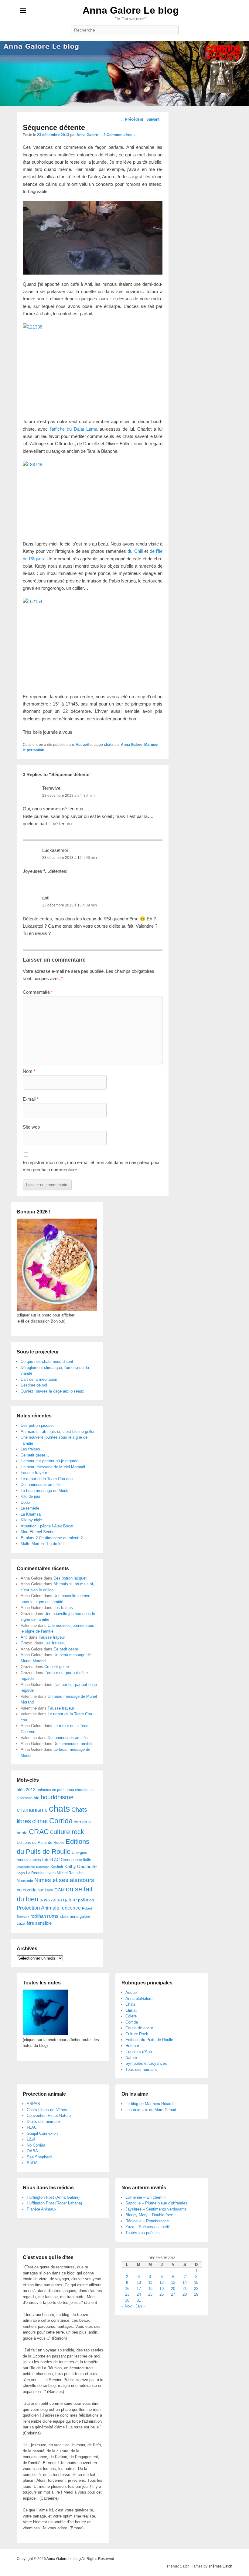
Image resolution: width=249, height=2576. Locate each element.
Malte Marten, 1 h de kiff (42, 1544)
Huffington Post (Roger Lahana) (54, 2203)
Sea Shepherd (39, 2157)
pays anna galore (58, 1900)
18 (150, 2289)
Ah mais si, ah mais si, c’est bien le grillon (58, 1431)
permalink (35, 750)
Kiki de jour (31, 1496)
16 (127, 2289)
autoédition (25, 1798)
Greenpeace (71, 1860)
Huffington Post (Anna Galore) (53, 2197)
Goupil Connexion (42, 2133)
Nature (131, 2058)
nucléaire (45, 1890)
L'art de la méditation (39, 1379)
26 (162, 2294)
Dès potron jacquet (37, 1425)
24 (139, 2294)
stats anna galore (75, 1916)
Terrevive (51, 788)
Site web (31, 1127)
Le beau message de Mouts (45, 1491)
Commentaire (38, 992)
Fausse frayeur (34, 1473)
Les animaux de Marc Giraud (151, 2110)
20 (173, 2289)
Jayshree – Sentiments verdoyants (156, 2209)
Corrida (61, 1821)
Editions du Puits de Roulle (41, 1842)
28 (185, 2294)
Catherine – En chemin (145, 2197)
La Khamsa (31, 1514)
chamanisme (32, 1810)
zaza (21, 1923)
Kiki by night (32, 1520)
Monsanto (25, 1881)
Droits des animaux (44, 2122)
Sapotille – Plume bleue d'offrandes (156, 2203)
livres (51, 1873)
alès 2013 (26, 1790)
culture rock (67, 1832)
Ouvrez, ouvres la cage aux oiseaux (52, 1391)
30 (127, 2300)
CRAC (39, 1832)
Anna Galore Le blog (131, 10)
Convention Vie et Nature (49, 2116)
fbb (45, 1860)
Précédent (132, 119)
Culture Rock (137, 2034)
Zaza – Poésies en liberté (148, 2227)
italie (87, 1860)
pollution (86, 1900)
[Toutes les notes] (46, 2034)
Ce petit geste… (35, 1455)
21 (185, 2289)
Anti (24, 1637)
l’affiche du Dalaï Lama (74, 429)
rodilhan (38, 1916)
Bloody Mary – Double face (149, 2215)
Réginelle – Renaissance (147, 2221)
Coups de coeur (139, 2028)
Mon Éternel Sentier (38, 1532)
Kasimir (57, 1867)
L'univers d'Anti (139, 2052)
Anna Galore (87, 135)
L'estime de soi (34, 1385)
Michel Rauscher (71, 1873)
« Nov (127, 2306)
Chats (131, 2004)
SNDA (32, 2163)
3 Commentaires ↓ (119, 135)
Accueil (82, 745)
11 (150, 2282)
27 (173, 2294)
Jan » (140, 2306)
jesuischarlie (26, 1867)
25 (150, 2294)
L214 (31, 2139)
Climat (131, 2010)
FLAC (55, 1860)
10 (139, 2282)
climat (40, 1821)
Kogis (21, 1873)
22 (196, 2289)
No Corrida (36, 2145)
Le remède (30, 1508)
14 (185, 2282)
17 (139, 2289)
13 (173, 2282)
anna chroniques (80, 1790)
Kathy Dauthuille (80, 1866)
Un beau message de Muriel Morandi (53, 1467)
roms (53, 1916)
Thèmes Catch (220, 2566)
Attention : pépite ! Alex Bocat (47, 1526)
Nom (29, 1071)
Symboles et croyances (146, 2063)
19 (162, 2289)
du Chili (136, 551)
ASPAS (33, 2104)
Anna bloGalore (139, 1999)
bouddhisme (57, 1797)
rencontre (71, 1908)
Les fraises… (32, 1449)
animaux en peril (51, 1790)
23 (127, 2294)
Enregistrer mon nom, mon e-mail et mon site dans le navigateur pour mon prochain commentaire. (91, 1166)
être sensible (39, 1923)
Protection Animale (38, 1908)
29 (196, 2294)
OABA (32, 2151)
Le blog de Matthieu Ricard (149, 2104)
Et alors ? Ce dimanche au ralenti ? (52, 1538)
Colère (131, 2016)
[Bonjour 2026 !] (57, 1309)
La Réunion (36, 1873)
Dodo (25, 1502)
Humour (132, 2046)
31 (139, 2300)
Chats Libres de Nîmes (47, 2110)
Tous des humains (142, 2069)
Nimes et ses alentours (64, 1880)
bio (37, 1798)
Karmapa (43, 1867)
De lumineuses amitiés (41, 1485)
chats (109, 745)
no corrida (27, 1890)
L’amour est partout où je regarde (49, 1461)
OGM (60, 1890)
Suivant (155, 119)
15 (196, 2282)
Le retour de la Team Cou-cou (47, 1479)
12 (162, 2282)
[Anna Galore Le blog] (124, 73)
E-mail (31, 1099)
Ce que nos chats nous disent (47, 1361)
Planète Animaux (42, 2209)
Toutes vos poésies (143, 2233)
